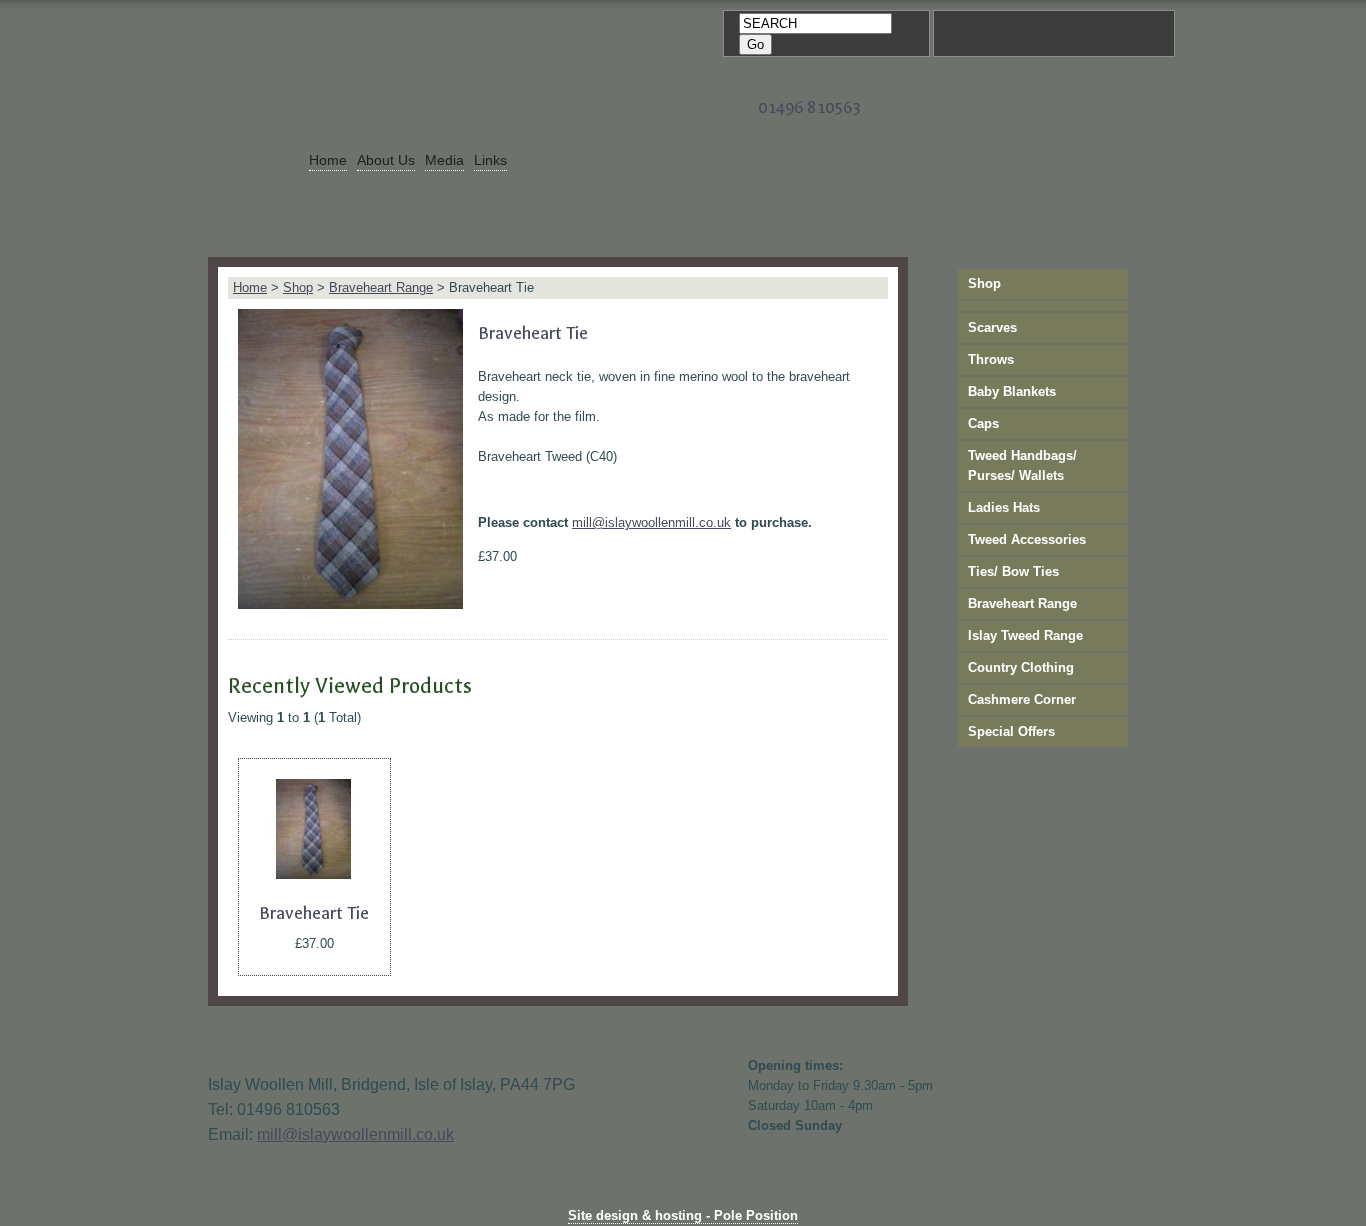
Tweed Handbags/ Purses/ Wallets (1022, 465)
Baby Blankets (1012, 391)
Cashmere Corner (1022, 699)
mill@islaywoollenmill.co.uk (651, 522)
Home (328, 160)
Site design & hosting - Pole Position (683, 1215)
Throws (991, 359)
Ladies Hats (1004, 507)
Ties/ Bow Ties (1013, 571)
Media (444, 160)
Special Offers (1011, 731)
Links (490, 160)
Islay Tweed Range (1025, 635)
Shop (298, 287)
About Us (386, 160)
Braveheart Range (381, 287)
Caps (983, 423)
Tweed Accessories (1027, 539)
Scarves (992, 327)
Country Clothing (1021, 667)
